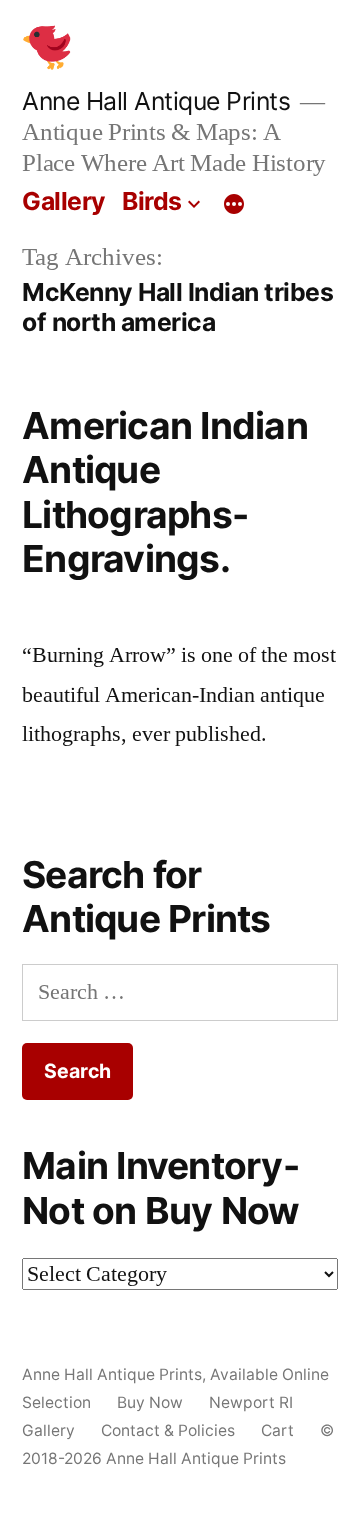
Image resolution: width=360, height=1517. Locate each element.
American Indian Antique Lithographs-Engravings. (165, 492)
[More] (234, 205)
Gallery (64, 201)
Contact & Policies (168, 1430)
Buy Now (150, 1402)
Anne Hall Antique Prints (156, 101)
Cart (277, 1430)
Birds (152, 201)
